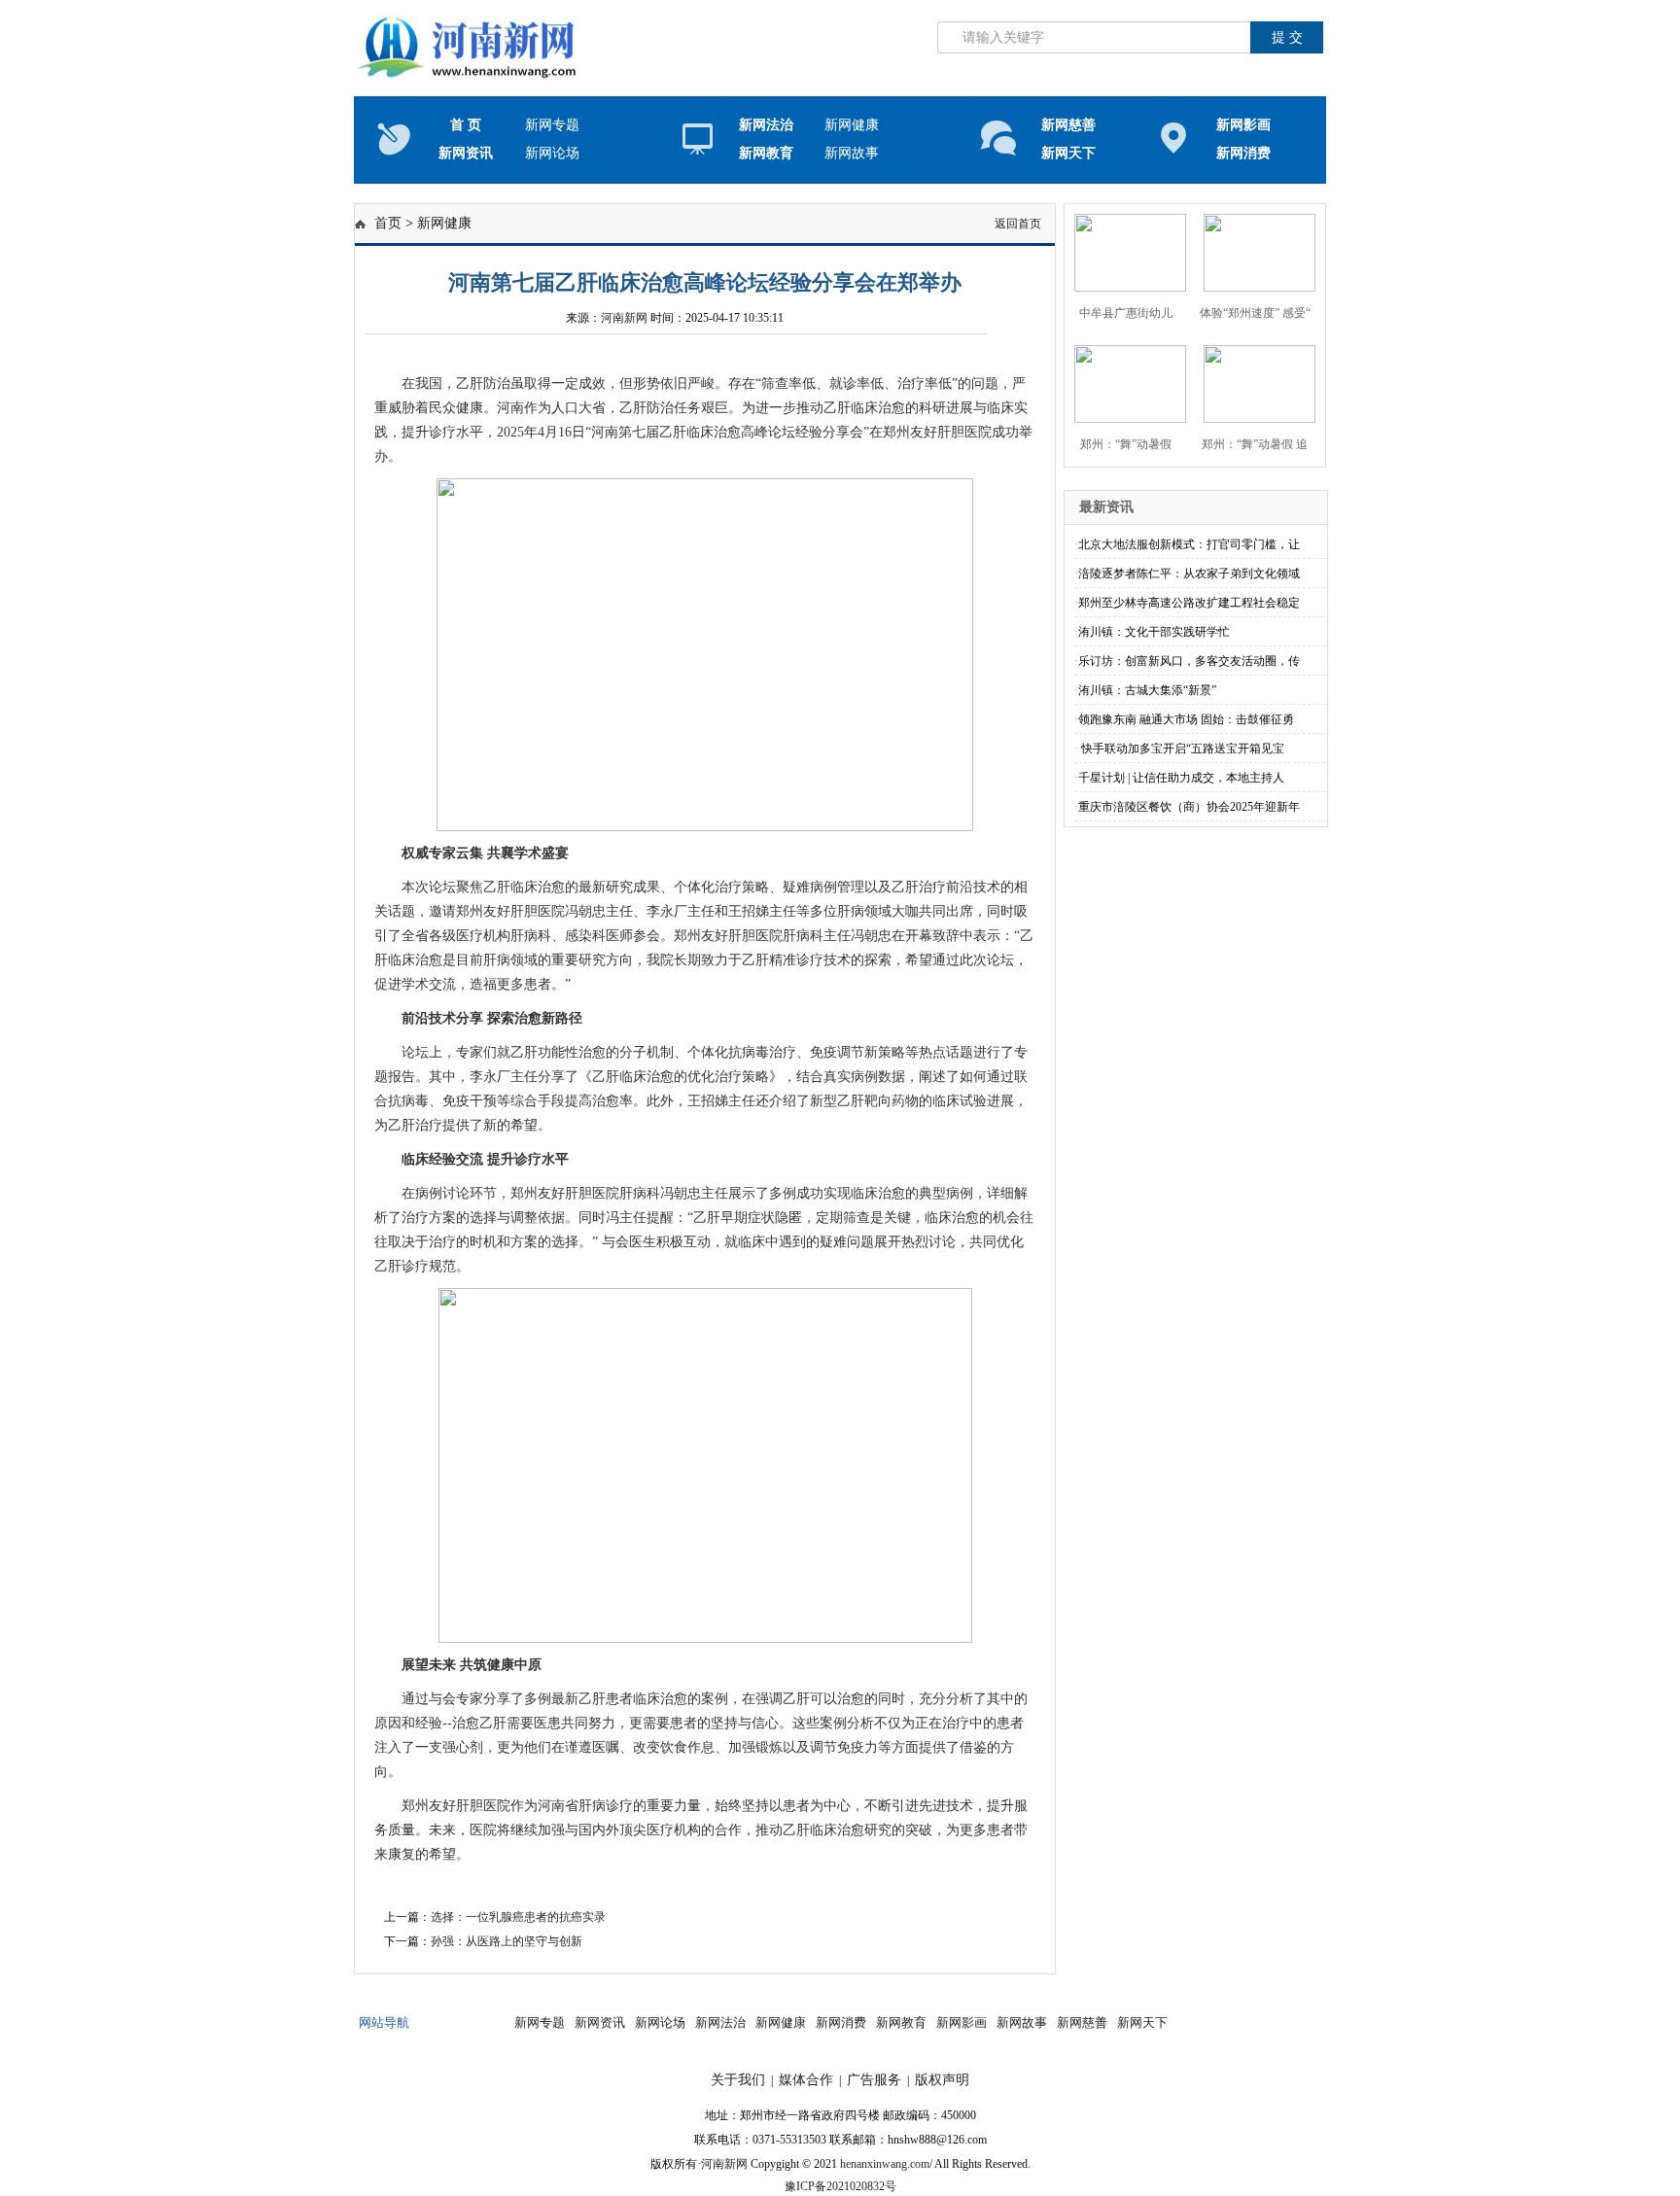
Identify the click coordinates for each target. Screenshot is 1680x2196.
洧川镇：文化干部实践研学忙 (1154, 632)
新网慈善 (1082, 2022)
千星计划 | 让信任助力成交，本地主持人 (1181, 778)
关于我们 (738, 2080)
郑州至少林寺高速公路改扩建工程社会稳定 (1189, 603)
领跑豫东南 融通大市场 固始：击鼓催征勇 (1186, 719)
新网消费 (841, 2022)
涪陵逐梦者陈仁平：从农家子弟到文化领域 (1189, 574)
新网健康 (852, 125)
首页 (388, 223)
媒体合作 (806, 2080)
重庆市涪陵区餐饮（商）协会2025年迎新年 (1189, 807)
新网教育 (766, 153)
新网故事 (852, 153)
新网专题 (552, 125)
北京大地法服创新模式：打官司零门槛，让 (1189, 544)
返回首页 (1018, 224)
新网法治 (766, 125)
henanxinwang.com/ (886, 2164)
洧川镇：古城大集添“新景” (1147, 690)
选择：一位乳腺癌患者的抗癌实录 (518, 1917)
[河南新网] (470, 80)
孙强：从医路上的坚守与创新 (507, 1941)
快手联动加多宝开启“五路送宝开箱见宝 (1181, 749)
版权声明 (942, 2080)
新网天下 (1142, 2022)
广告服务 (874, 2080)
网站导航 (384, 2022)
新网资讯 (600, 2022)
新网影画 (962, 2022)
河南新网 (624, 318)
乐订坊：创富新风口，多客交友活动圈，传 (1189, 661)
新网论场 (552, 153)
